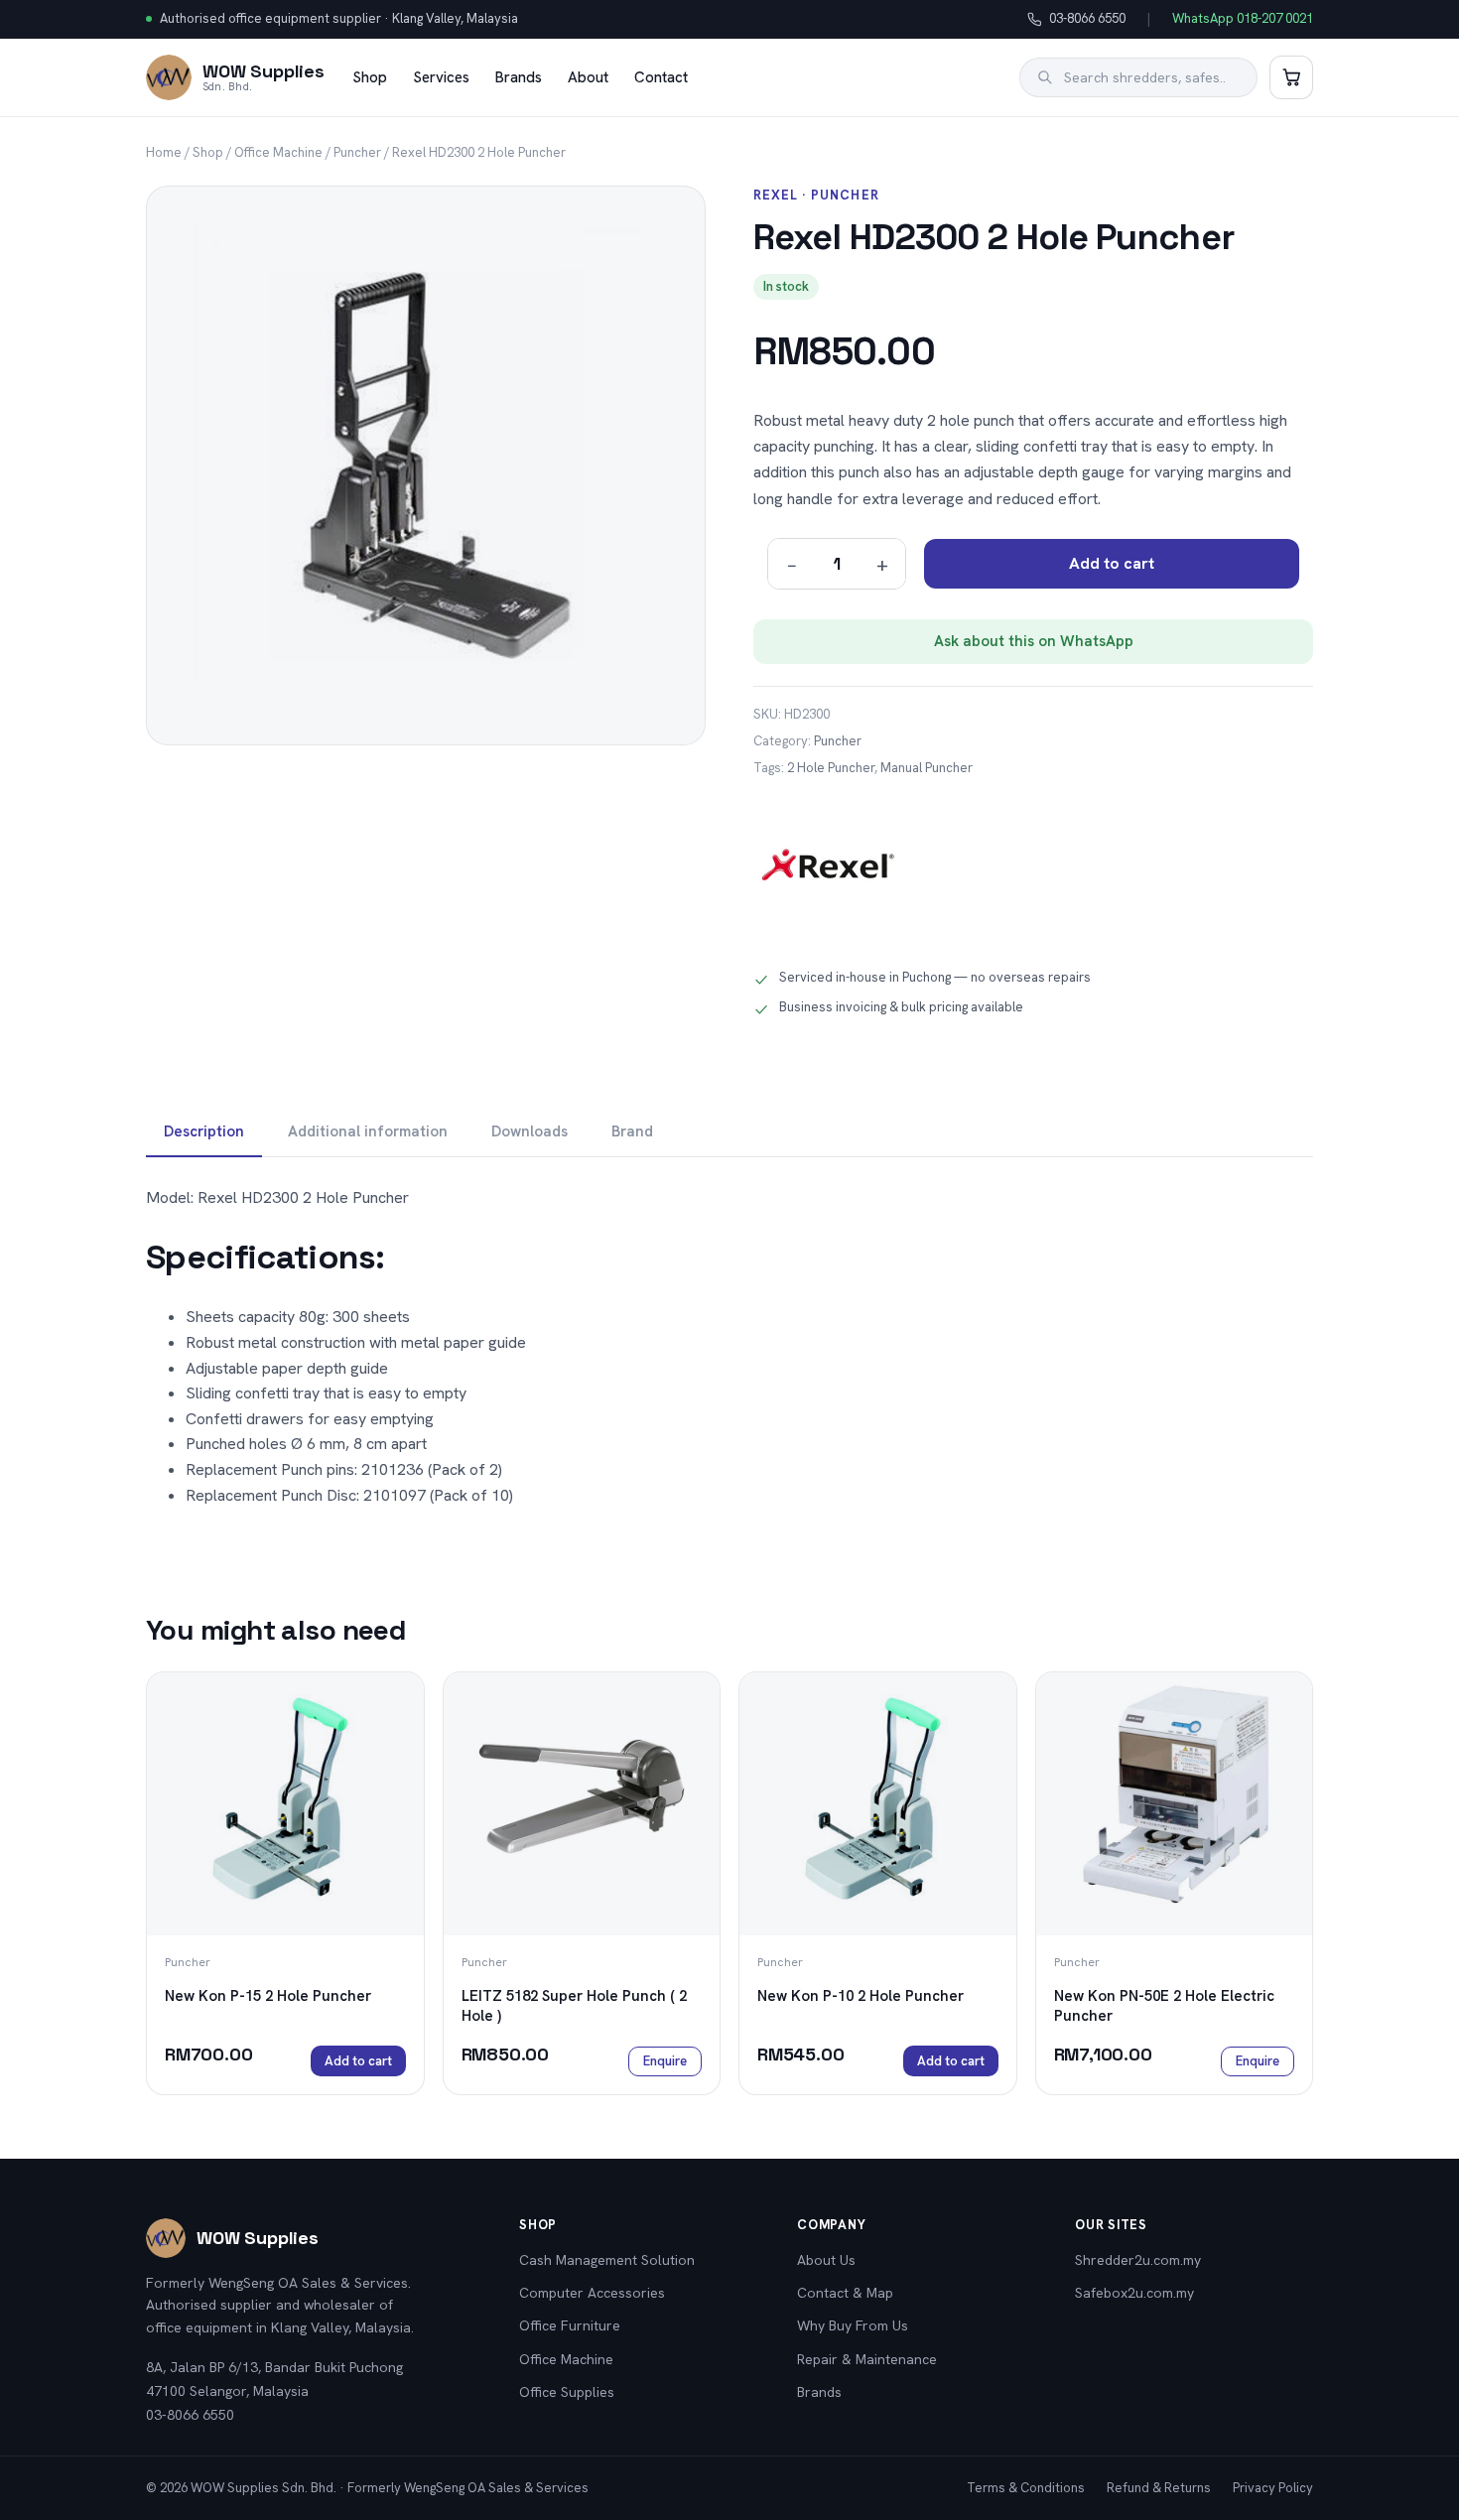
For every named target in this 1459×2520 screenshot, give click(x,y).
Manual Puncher (927, 768)
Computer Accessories (592, 2293)
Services (441, 77)
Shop (370, 77)
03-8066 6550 (1076, 20)
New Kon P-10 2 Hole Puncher (861, 1996)
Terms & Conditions (1026, 2488)
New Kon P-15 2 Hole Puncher (268, 1996)
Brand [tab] (632, 1131)
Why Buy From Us (853, 2325)
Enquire (665, 2061)
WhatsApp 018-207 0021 (1243, 18)
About (588, 77)
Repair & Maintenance (867, 2359)
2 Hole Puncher (831, 768)
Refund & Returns (1159, 2488)
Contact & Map (845, 2293)
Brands (519, 77)
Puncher (357, 152)
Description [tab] (204, 1131)
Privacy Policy (1273, 2488)
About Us (826, 2260)
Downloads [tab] (530, 1131)
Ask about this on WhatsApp (1034, 641)
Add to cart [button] (358, 2061)
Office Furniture (570, 2325)
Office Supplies (567, 2392)
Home (164, 152)
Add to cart (1112, 563)
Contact (661, 77)
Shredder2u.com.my (1138, 2260)
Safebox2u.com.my (1134, 2293)
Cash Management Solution (607, 2260)
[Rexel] (828, 872)
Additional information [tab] (368, 1131)
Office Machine (278, 152)
